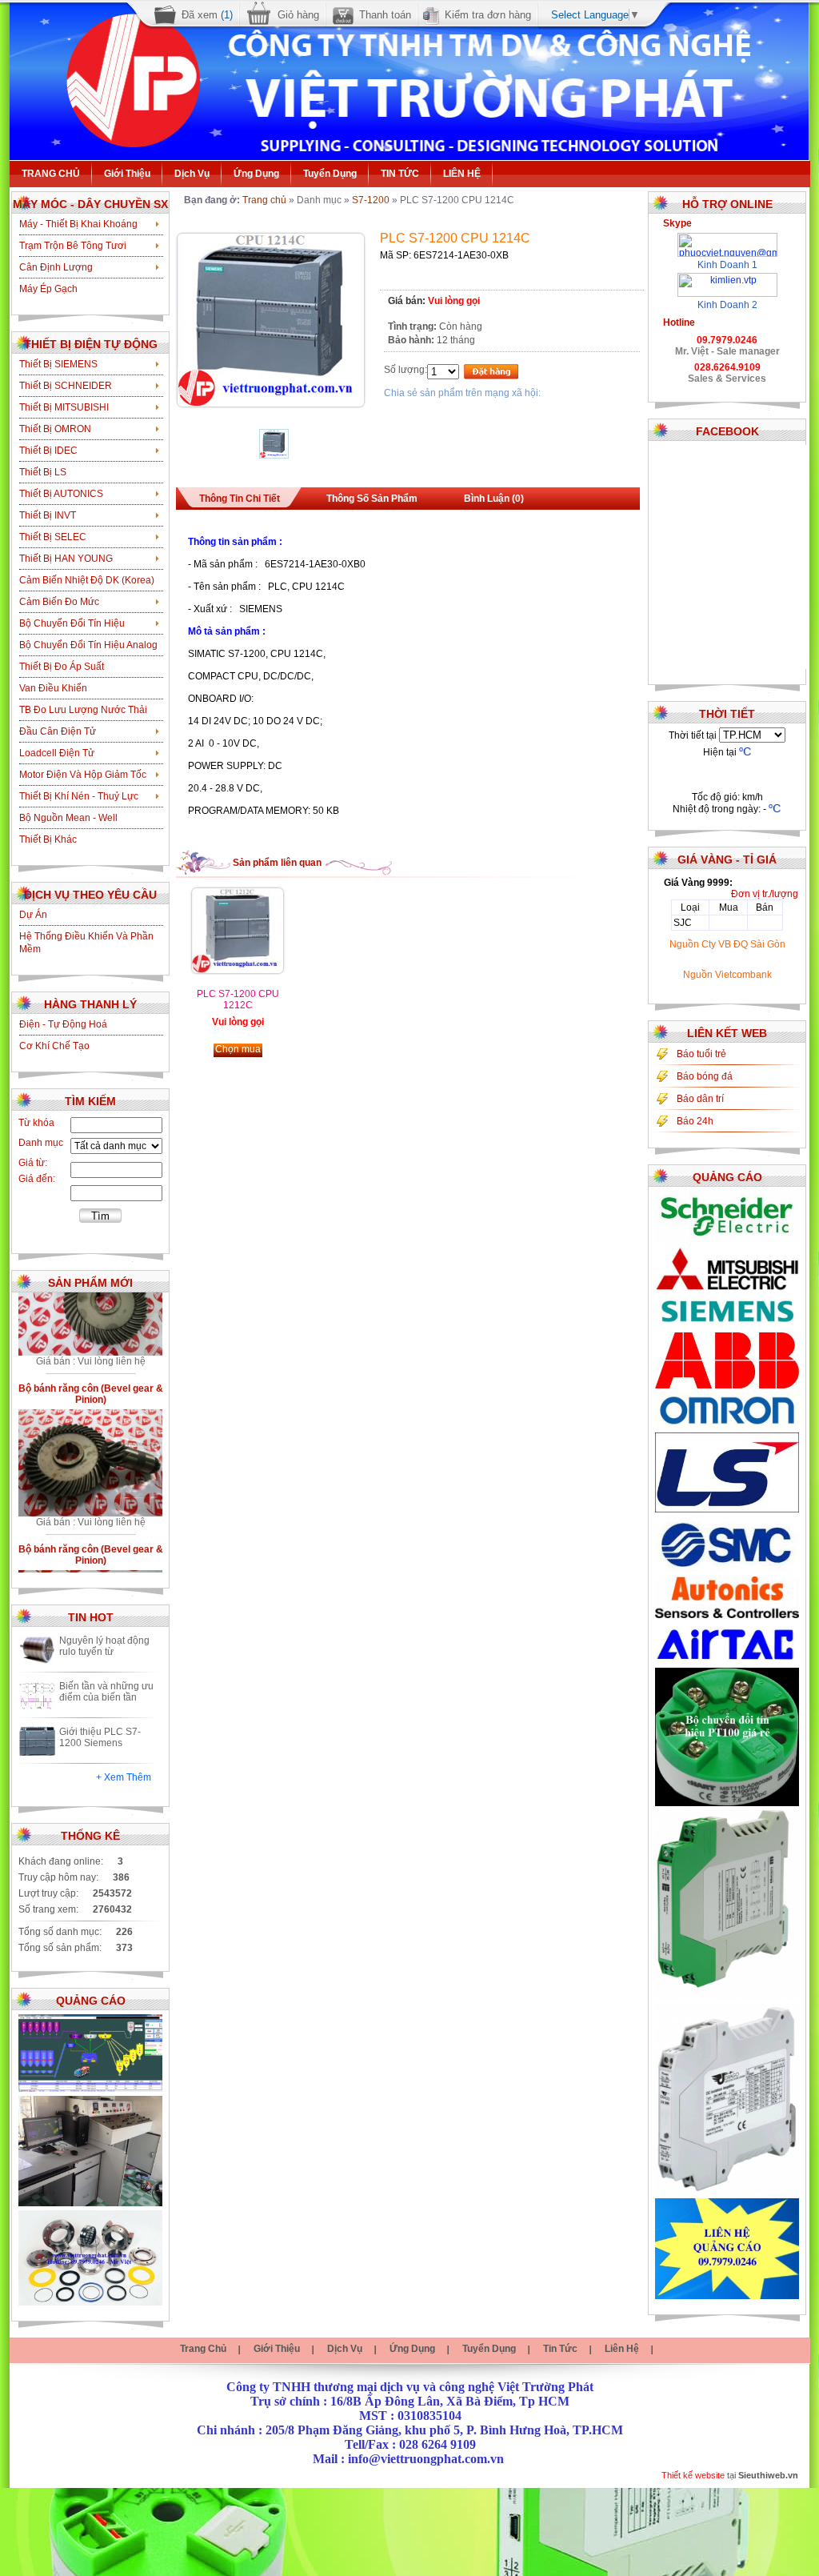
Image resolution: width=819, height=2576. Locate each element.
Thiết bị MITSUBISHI (64, 407)
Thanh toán (385, 15)
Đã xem (207, 15)
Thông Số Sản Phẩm (372, 499)
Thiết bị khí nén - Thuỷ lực (79, 796)
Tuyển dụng (330, 174)
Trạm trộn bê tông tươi (73, 246)
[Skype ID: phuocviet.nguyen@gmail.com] (727, 238)
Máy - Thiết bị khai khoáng (78, 224)
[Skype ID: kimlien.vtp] (727, 278)
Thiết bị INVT (48, 515)
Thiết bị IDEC (48, 451)
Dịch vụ (192, 174)
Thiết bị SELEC (53, 537)
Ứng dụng (256, 174)
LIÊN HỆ (462, 174)
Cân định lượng (56, 267)
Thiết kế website (693, 2475)
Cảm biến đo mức (59, 602)
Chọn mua (238, 1049)
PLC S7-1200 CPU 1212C (238, 1000)
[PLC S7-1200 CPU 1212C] (238, 970)
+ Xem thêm (124, 1777)
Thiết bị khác (48, 839)
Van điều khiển (53, 688)
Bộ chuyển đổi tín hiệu (72, 623)
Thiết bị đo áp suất (62, 667)
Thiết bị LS (43, 472)
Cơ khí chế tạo (54, 1046)
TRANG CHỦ (51, 174)
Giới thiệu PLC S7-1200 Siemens (100, 1737)
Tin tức (560, 2349)
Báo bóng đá (705, 1076)
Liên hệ (622, 2349)
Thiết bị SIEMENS (58, 364)
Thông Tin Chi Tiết (240, 499)
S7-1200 (371, 200)
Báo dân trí (700, 1099)
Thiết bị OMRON (55, 429)
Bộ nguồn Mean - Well (68, 818)
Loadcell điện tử (57, 753)
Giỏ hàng (298, 15)
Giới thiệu (127, 174)
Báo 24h (695, 1121)
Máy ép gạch (48, 289)
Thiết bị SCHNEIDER (66, 386)
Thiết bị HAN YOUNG (66, 559)
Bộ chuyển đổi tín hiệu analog (88, 645)
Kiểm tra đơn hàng (488, 15)
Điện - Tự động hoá (63, 1024)
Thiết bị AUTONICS (61, 494)
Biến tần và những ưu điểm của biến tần (106, 1692)
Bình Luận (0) (494, 499)
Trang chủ (264, 200)
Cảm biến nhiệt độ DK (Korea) (87, 580)
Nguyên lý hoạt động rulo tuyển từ (104, 1646)
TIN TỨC (400, 174)
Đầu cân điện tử (58, 731)
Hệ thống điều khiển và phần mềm (86, 943)
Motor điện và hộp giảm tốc (83, 775)
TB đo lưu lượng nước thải (83, 710)
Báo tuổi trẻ (701, 1054)
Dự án (33, 915)
